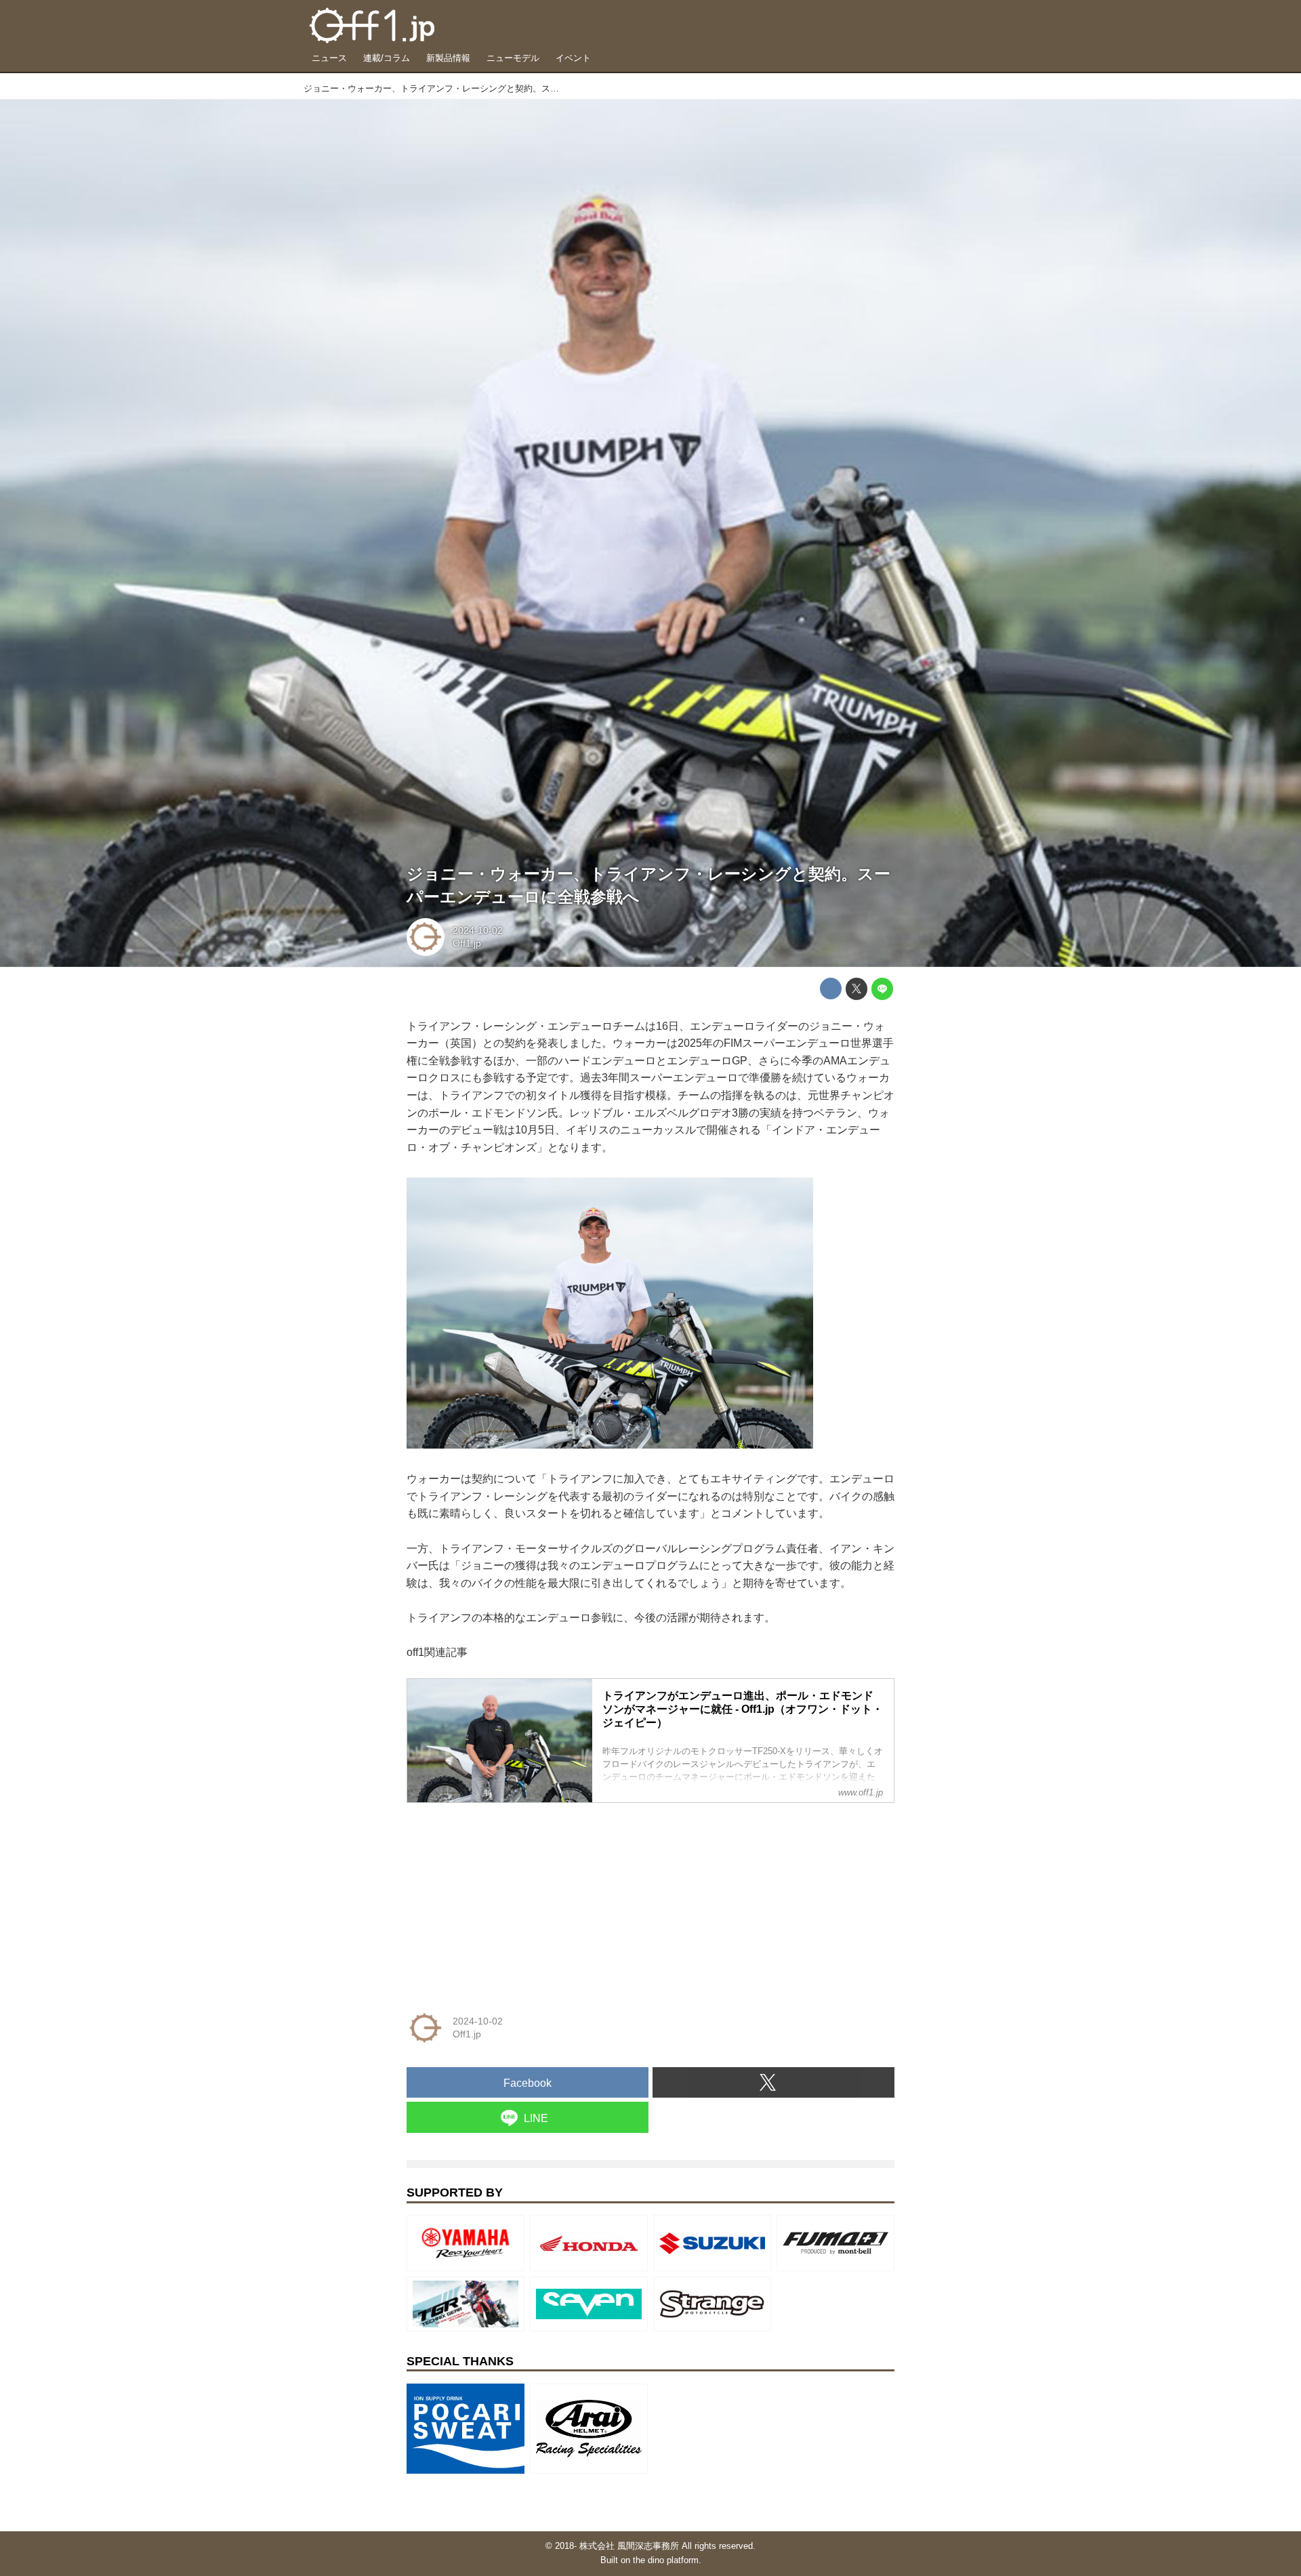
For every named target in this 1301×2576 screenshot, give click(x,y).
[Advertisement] (508, 1898)
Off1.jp (467, 943)
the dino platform (666, 2560)
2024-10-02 (478, 930)
